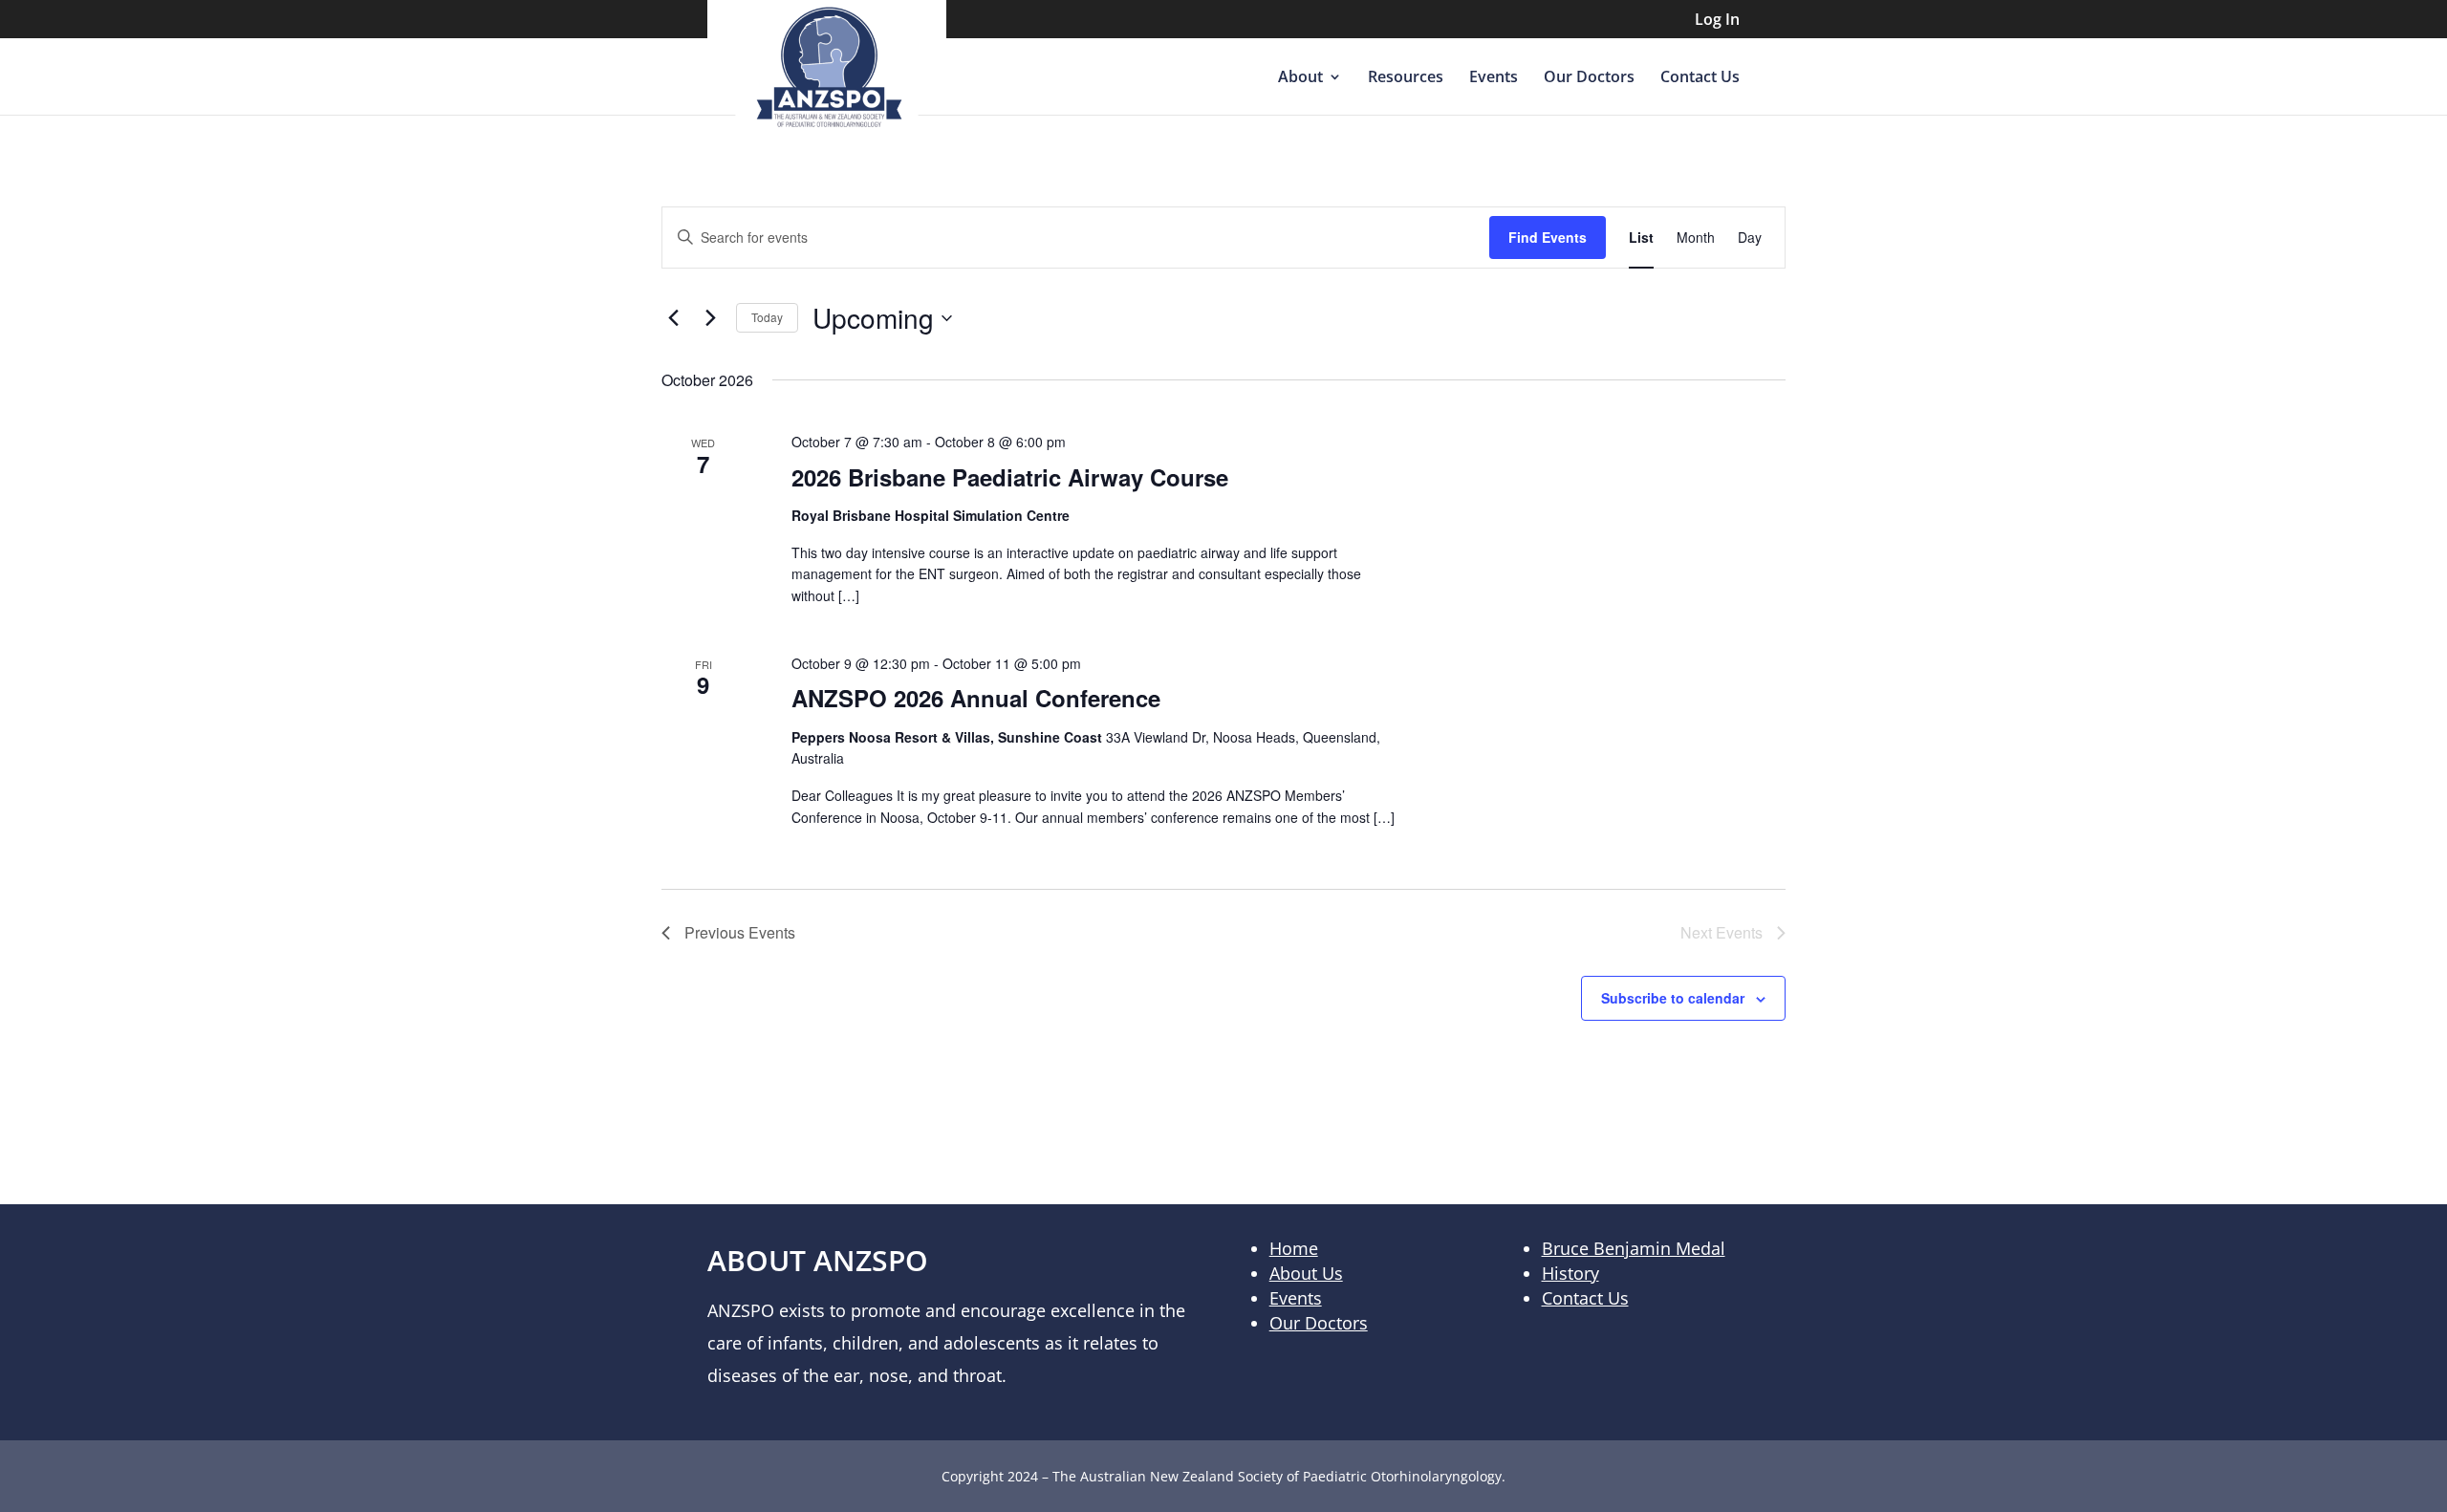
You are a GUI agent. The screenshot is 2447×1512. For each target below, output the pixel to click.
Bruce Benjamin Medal (1634, 1248)
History (1570, 1273)
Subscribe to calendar (1673, 998)
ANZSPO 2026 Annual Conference (976, 698)
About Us (1306, 1273)
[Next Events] (710, 318)
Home (1294, 1248)
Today (767, 317)
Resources (1406, 78)
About (1300, 78)
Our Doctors (1589, 78)
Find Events (1548, 237)
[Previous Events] (673, 318)
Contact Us (1700, 78)
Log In (1717, 21)
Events (1494, 78)
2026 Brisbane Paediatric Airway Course (1010, 477)
